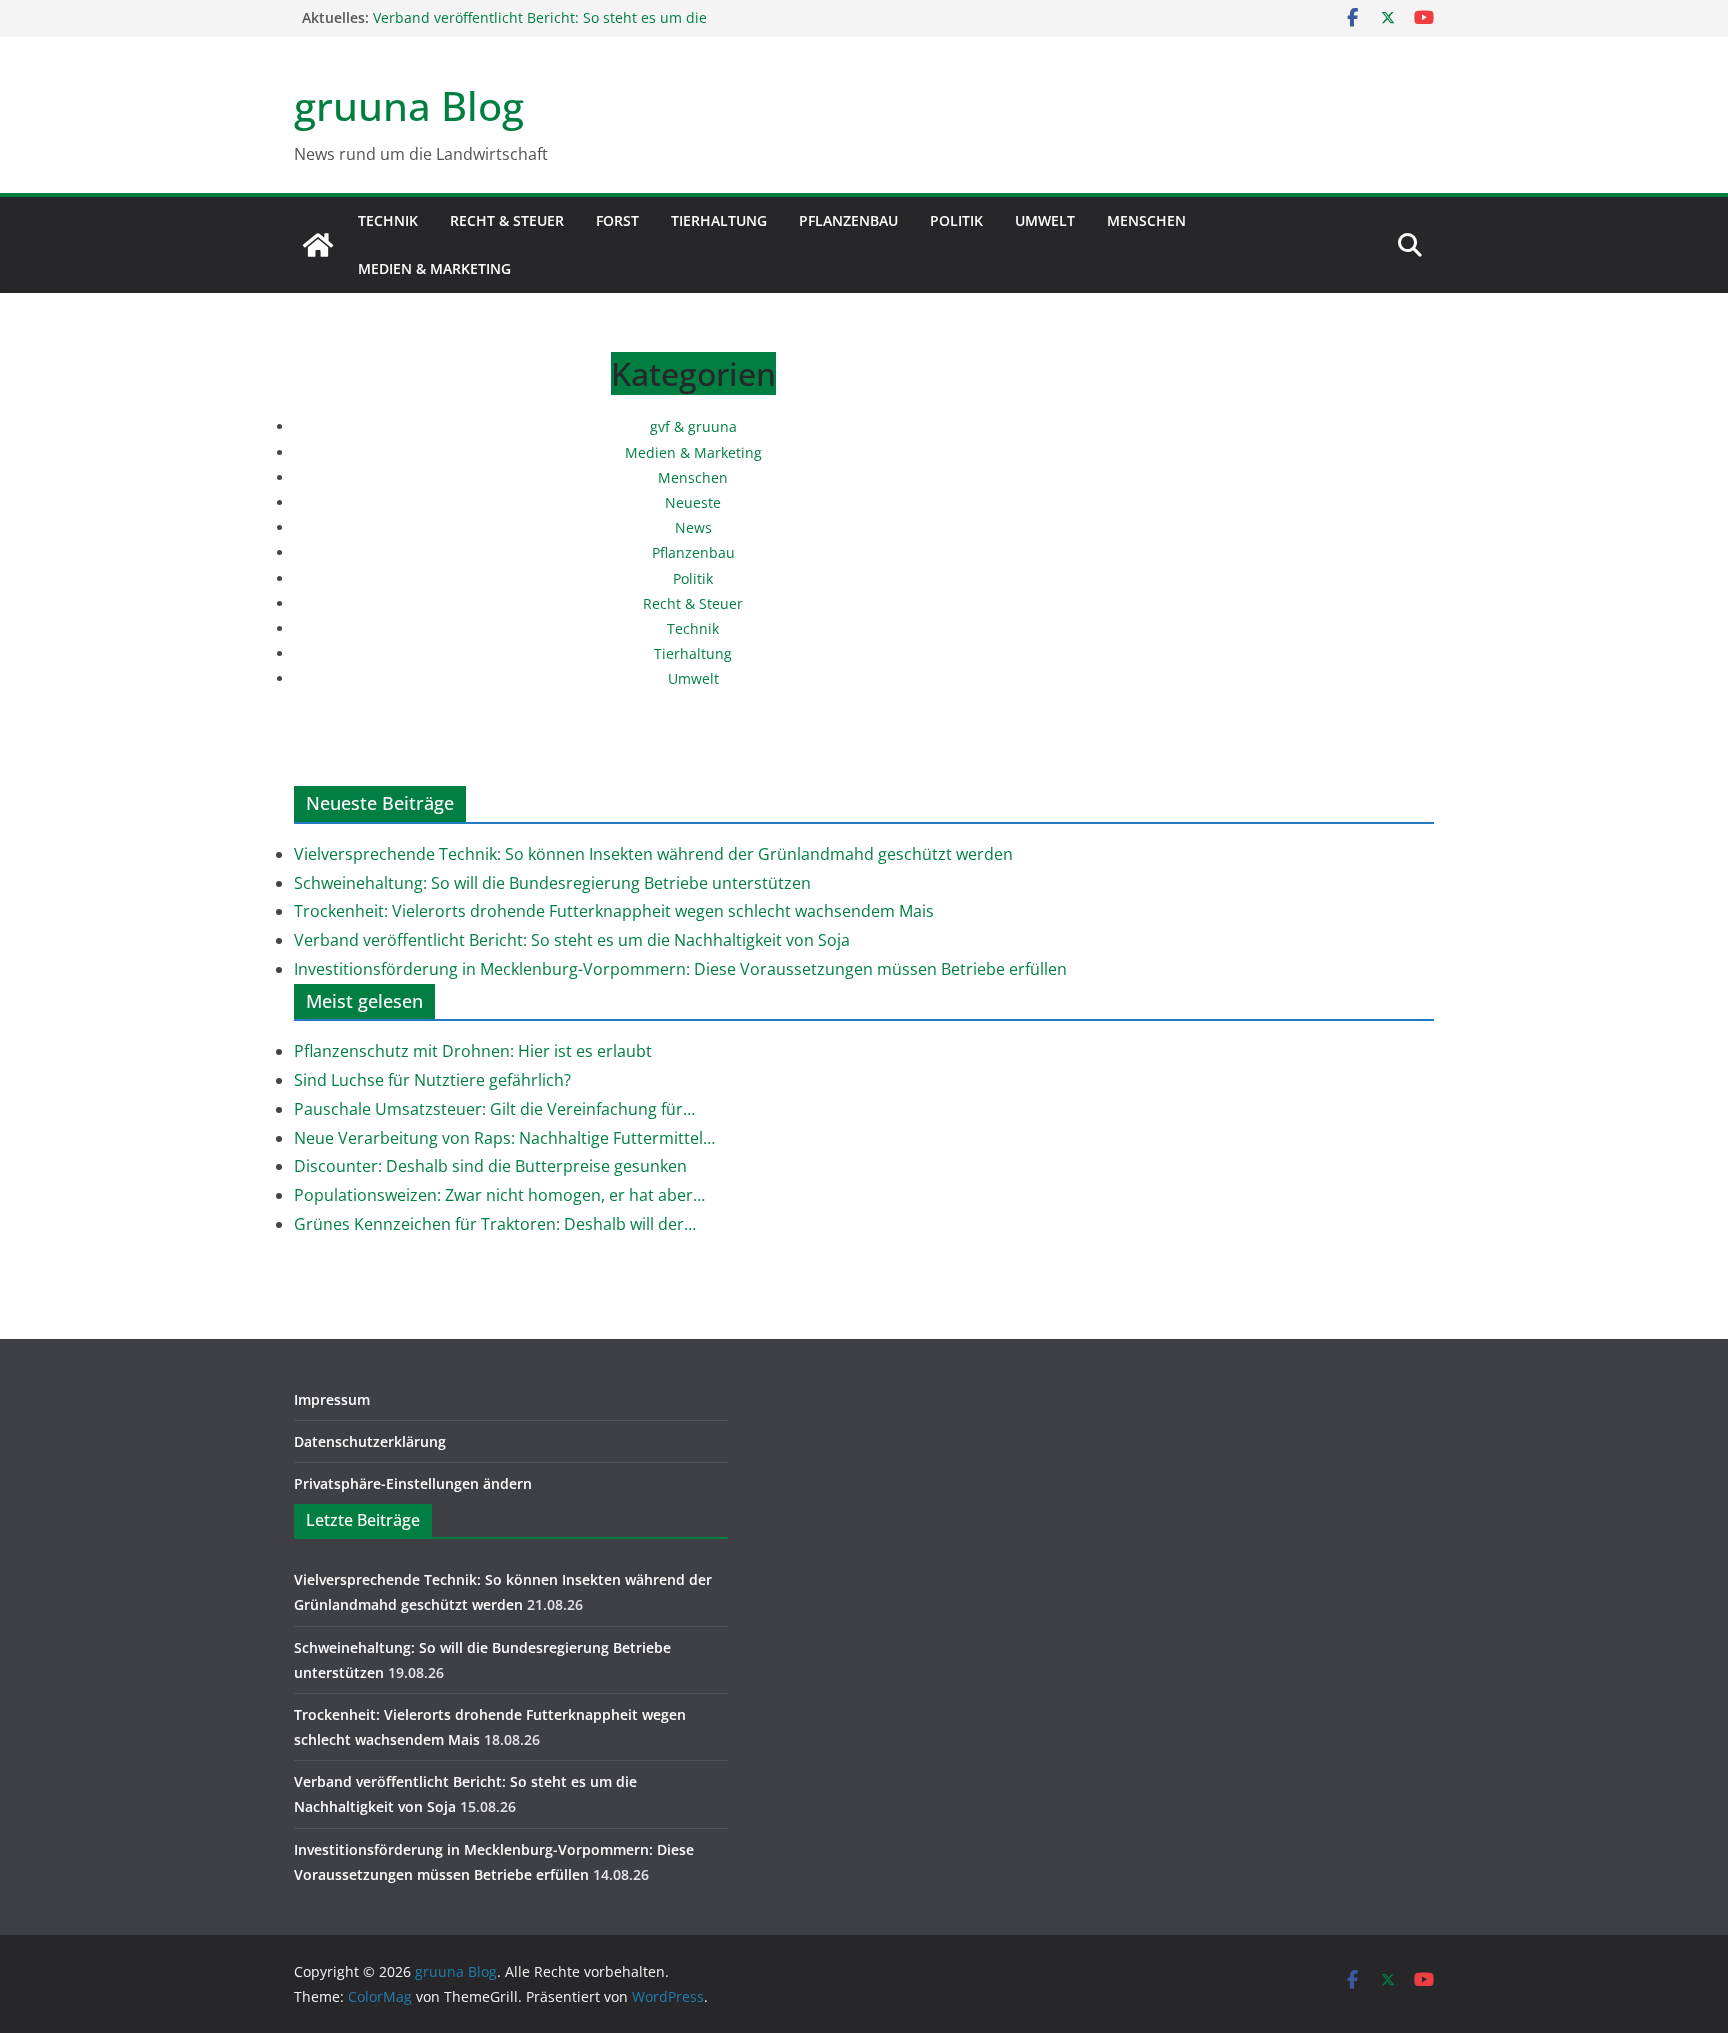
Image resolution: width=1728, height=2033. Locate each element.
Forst (617, 220)
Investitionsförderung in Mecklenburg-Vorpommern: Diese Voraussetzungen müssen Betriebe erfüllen (680, 969)
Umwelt (1045, 220)
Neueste (693, 502)
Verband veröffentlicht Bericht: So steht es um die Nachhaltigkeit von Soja (572, 940)
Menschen (1146, 220)
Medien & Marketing (434, 268)
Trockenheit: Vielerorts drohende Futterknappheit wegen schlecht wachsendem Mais (614, 911)
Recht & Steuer (507, 220)
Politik (956, 220)
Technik (388, 220)
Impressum (332, 1399)
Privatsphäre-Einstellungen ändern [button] (413, 1483)
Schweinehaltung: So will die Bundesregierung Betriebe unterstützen (552, 883)
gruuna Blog (409, 105)
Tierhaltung (719, 220)
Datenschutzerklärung (370, 1441)
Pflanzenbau (848, 220)
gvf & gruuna (693, 426)
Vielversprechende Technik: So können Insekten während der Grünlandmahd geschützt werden (653, 854)
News (693, 527)
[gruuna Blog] (318, 245)
